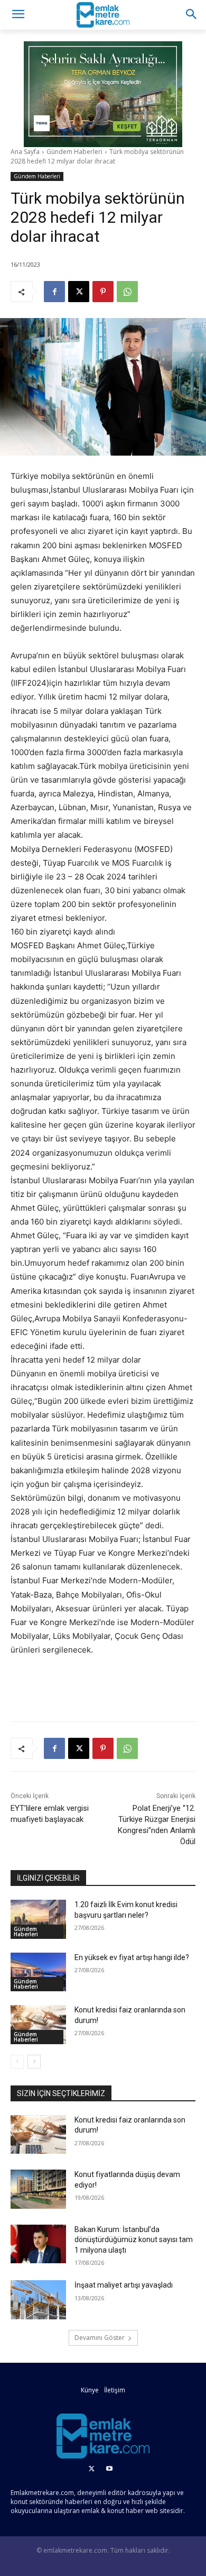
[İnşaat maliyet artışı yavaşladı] (38, 2300)
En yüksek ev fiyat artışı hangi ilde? (132, 1957)
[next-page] (34, 2062)
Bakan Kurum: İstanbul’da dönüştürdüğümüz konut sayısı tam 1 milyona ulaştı (134, 2240)
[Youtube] (109, 2469)
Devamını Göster (100, 2338)
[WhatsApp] (127, 292)
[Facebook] (54, 292)
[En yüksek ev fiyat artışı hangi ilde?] (38, 1972)
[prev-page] (17, 2062)
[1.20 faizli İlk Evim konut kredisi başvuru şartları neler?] (38, 1919)
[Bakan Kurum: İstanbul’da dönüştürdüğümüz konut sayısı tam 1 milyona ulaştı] (38, 2244)
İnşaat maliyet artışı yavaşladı (124, 2285)
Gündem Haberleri (74, 152)
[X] (79, 292)
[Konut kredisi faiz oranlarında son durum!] (38, 2025)
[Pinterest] (103, 292)
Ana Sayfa (25, 152)
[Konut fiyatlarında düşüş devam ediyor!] (38, 2189)
